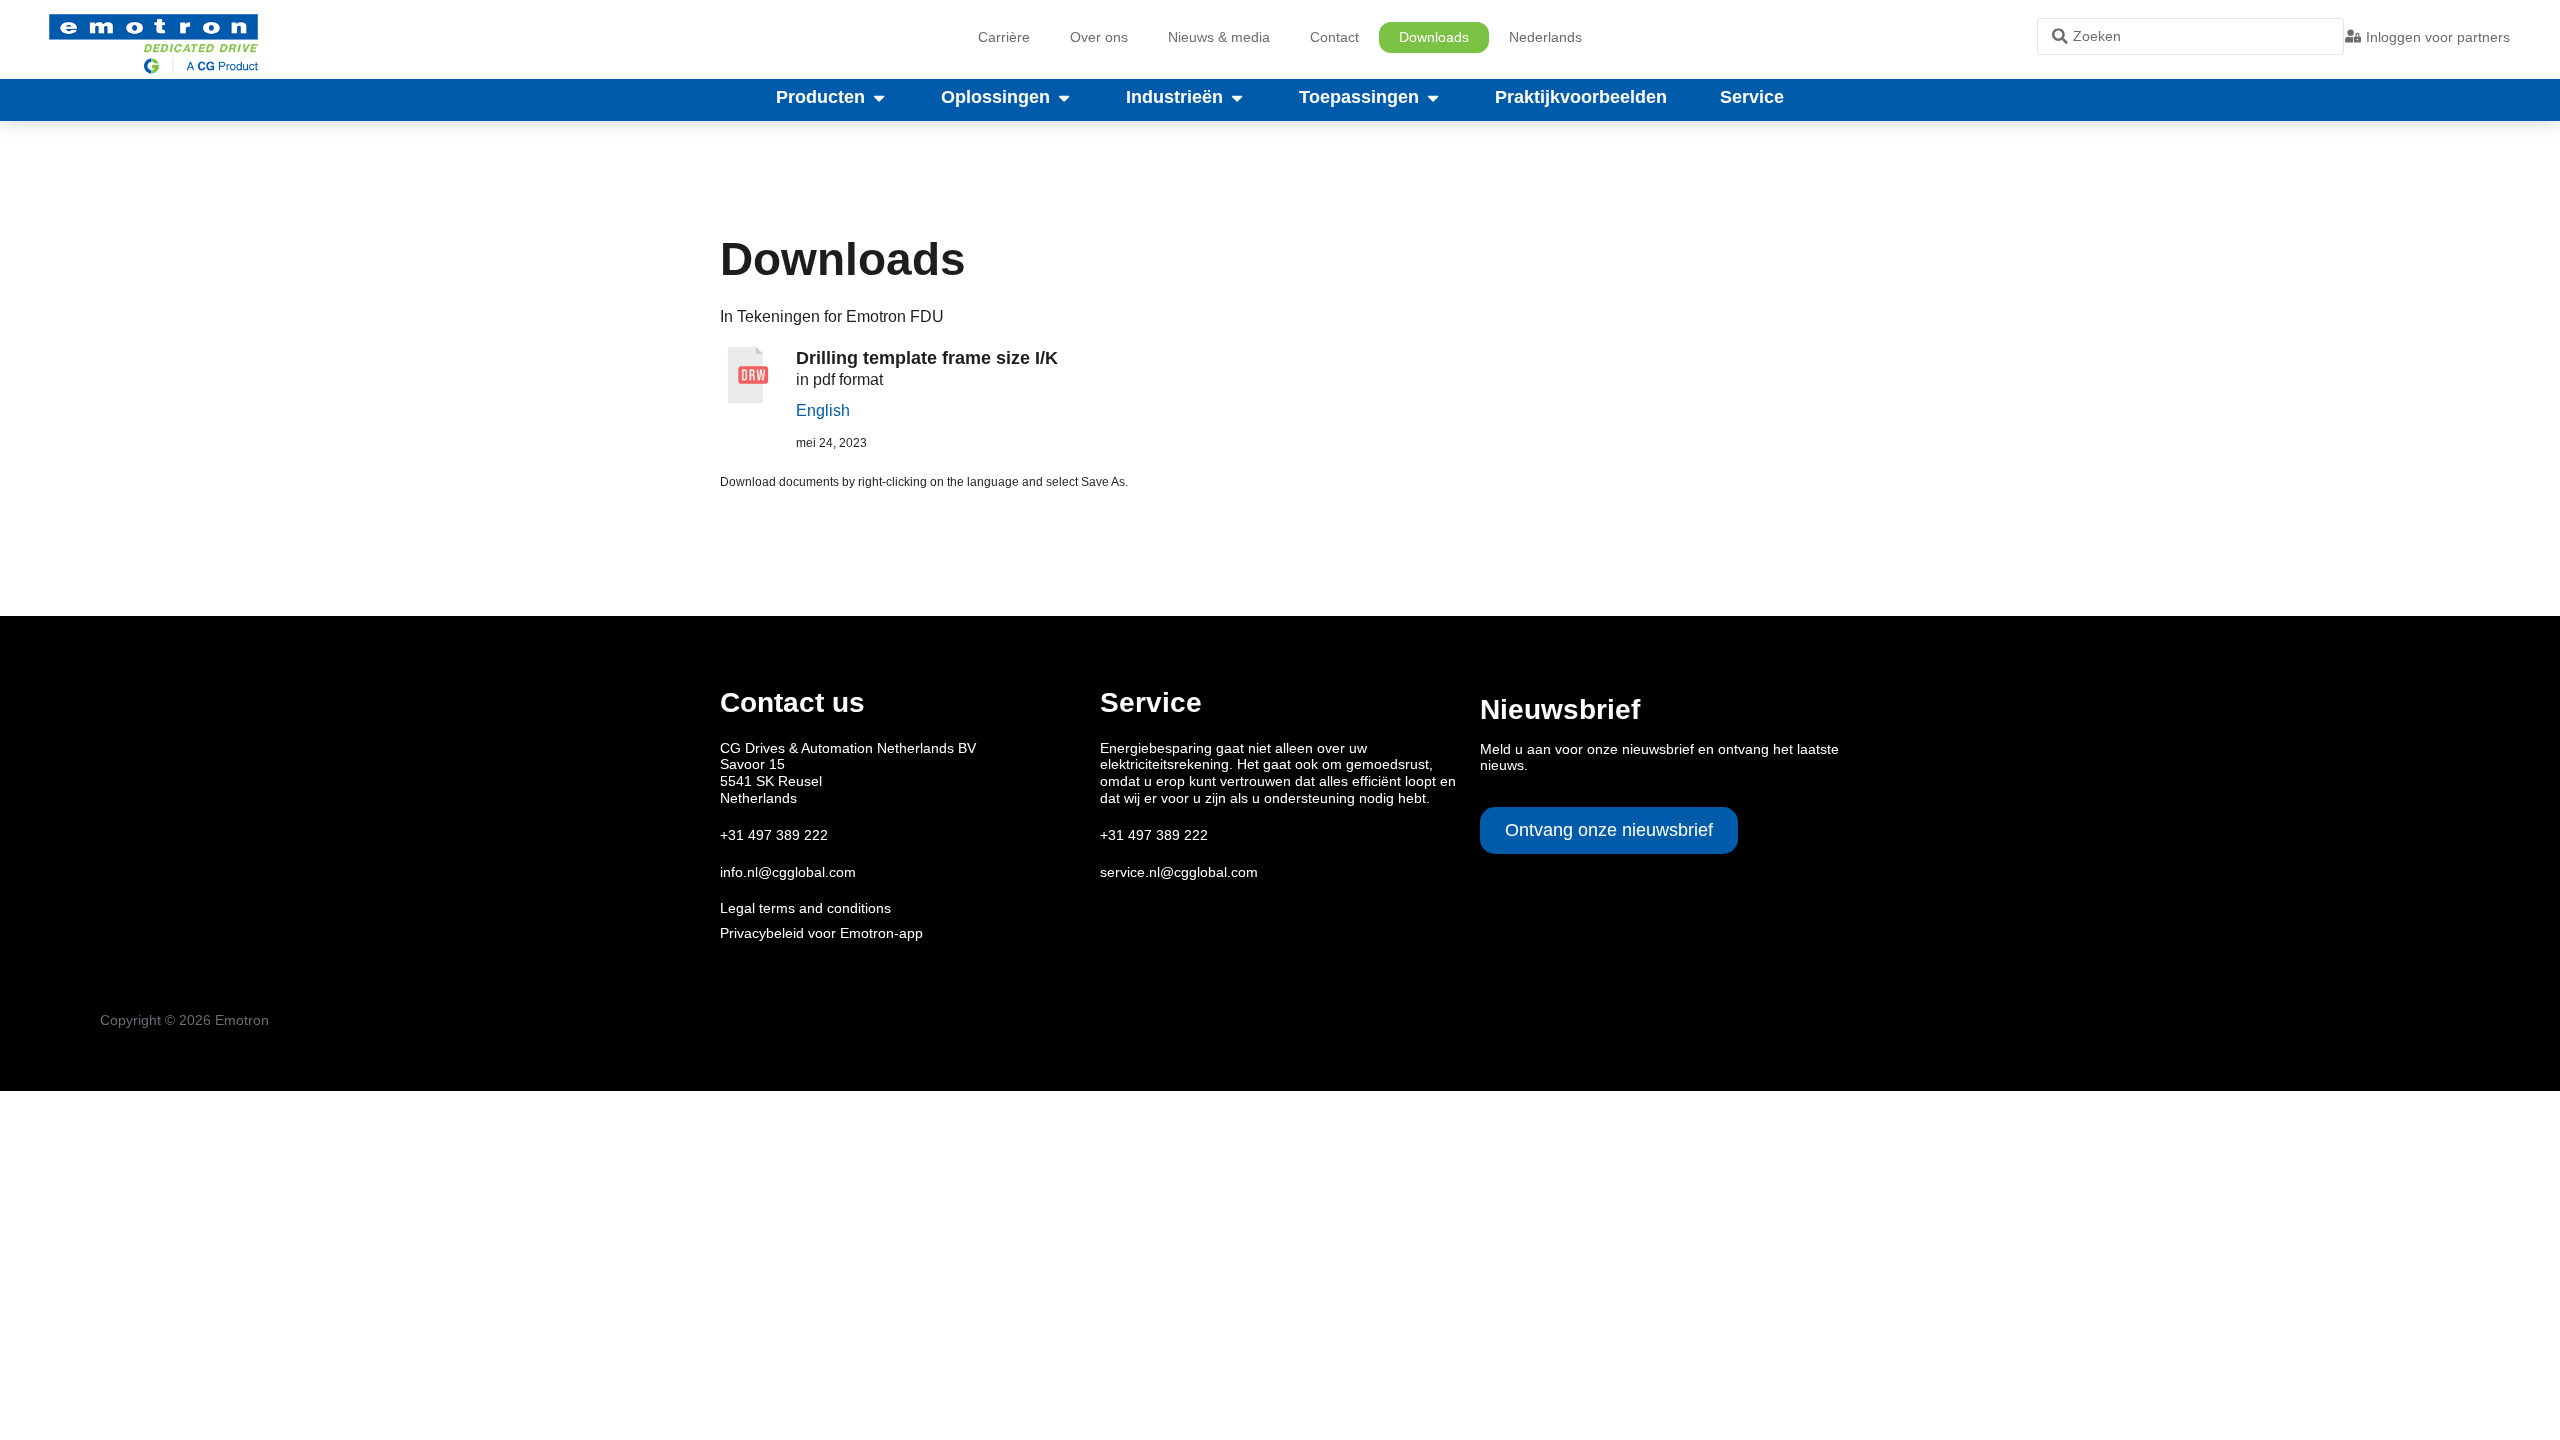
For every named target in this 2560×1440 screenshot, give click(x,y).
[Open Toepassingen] (1433, 98)
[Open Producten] (879, 98)
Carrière (1004, 37)
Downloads (1434, 37)
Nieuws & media (1219, 37)
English (823, 410)
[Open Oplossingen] (1064, 98)
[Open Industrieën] (1237, 98)
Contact (1334, 37)
